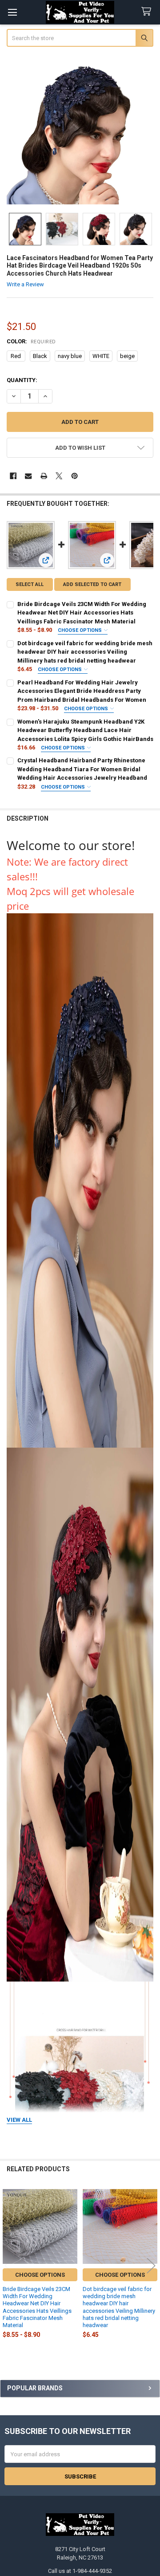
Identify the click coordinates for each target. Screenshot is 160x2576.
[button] (80, 448)
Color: (31, 341)
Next (151, 2265)
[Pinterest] (74, 476)
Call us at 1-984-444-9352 (80, 2571)
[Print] (44, 476)
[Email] (28, 476)
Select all (30, 584)
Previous (9, 2265)
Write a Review (25, 284)
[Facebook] (13, 476)
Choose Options (80, 630)
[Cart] (148, 12)
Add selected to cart (92, 584)
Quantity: (22, 380)
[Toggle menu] (12, 12)
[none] (80, 131)
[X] (59, 476)
